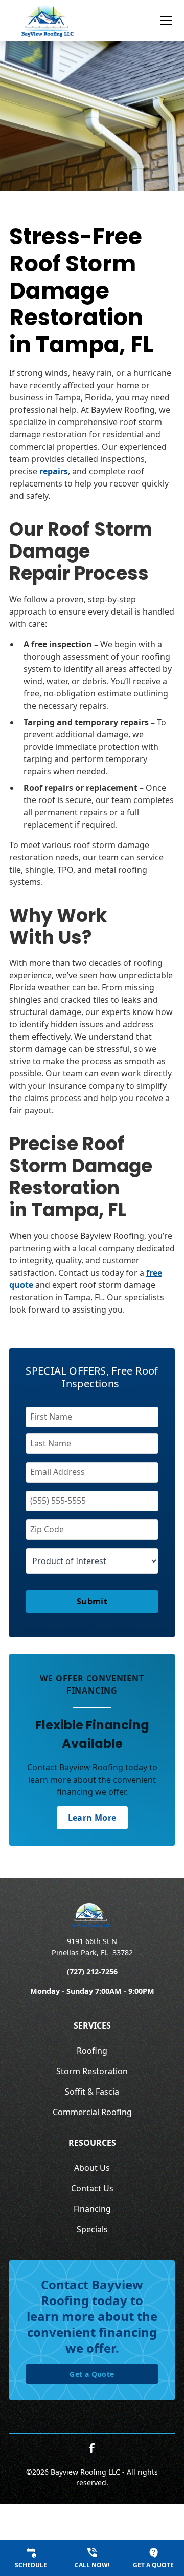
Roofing (92, 2051)
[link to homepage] (48, 20)
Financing (92, 2209)
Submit (92, 1601)
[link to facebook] (92, 2448)
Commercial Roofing (92, 2112)
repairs (54, 471)
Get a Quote (92, 2374)
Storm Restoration (92, 2071)
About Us (92, 2168)
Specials (92, 2229)
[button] (160, 20)
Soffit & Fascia (92, 2092)
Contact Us (92, 2188)
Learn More (92, 1818)
